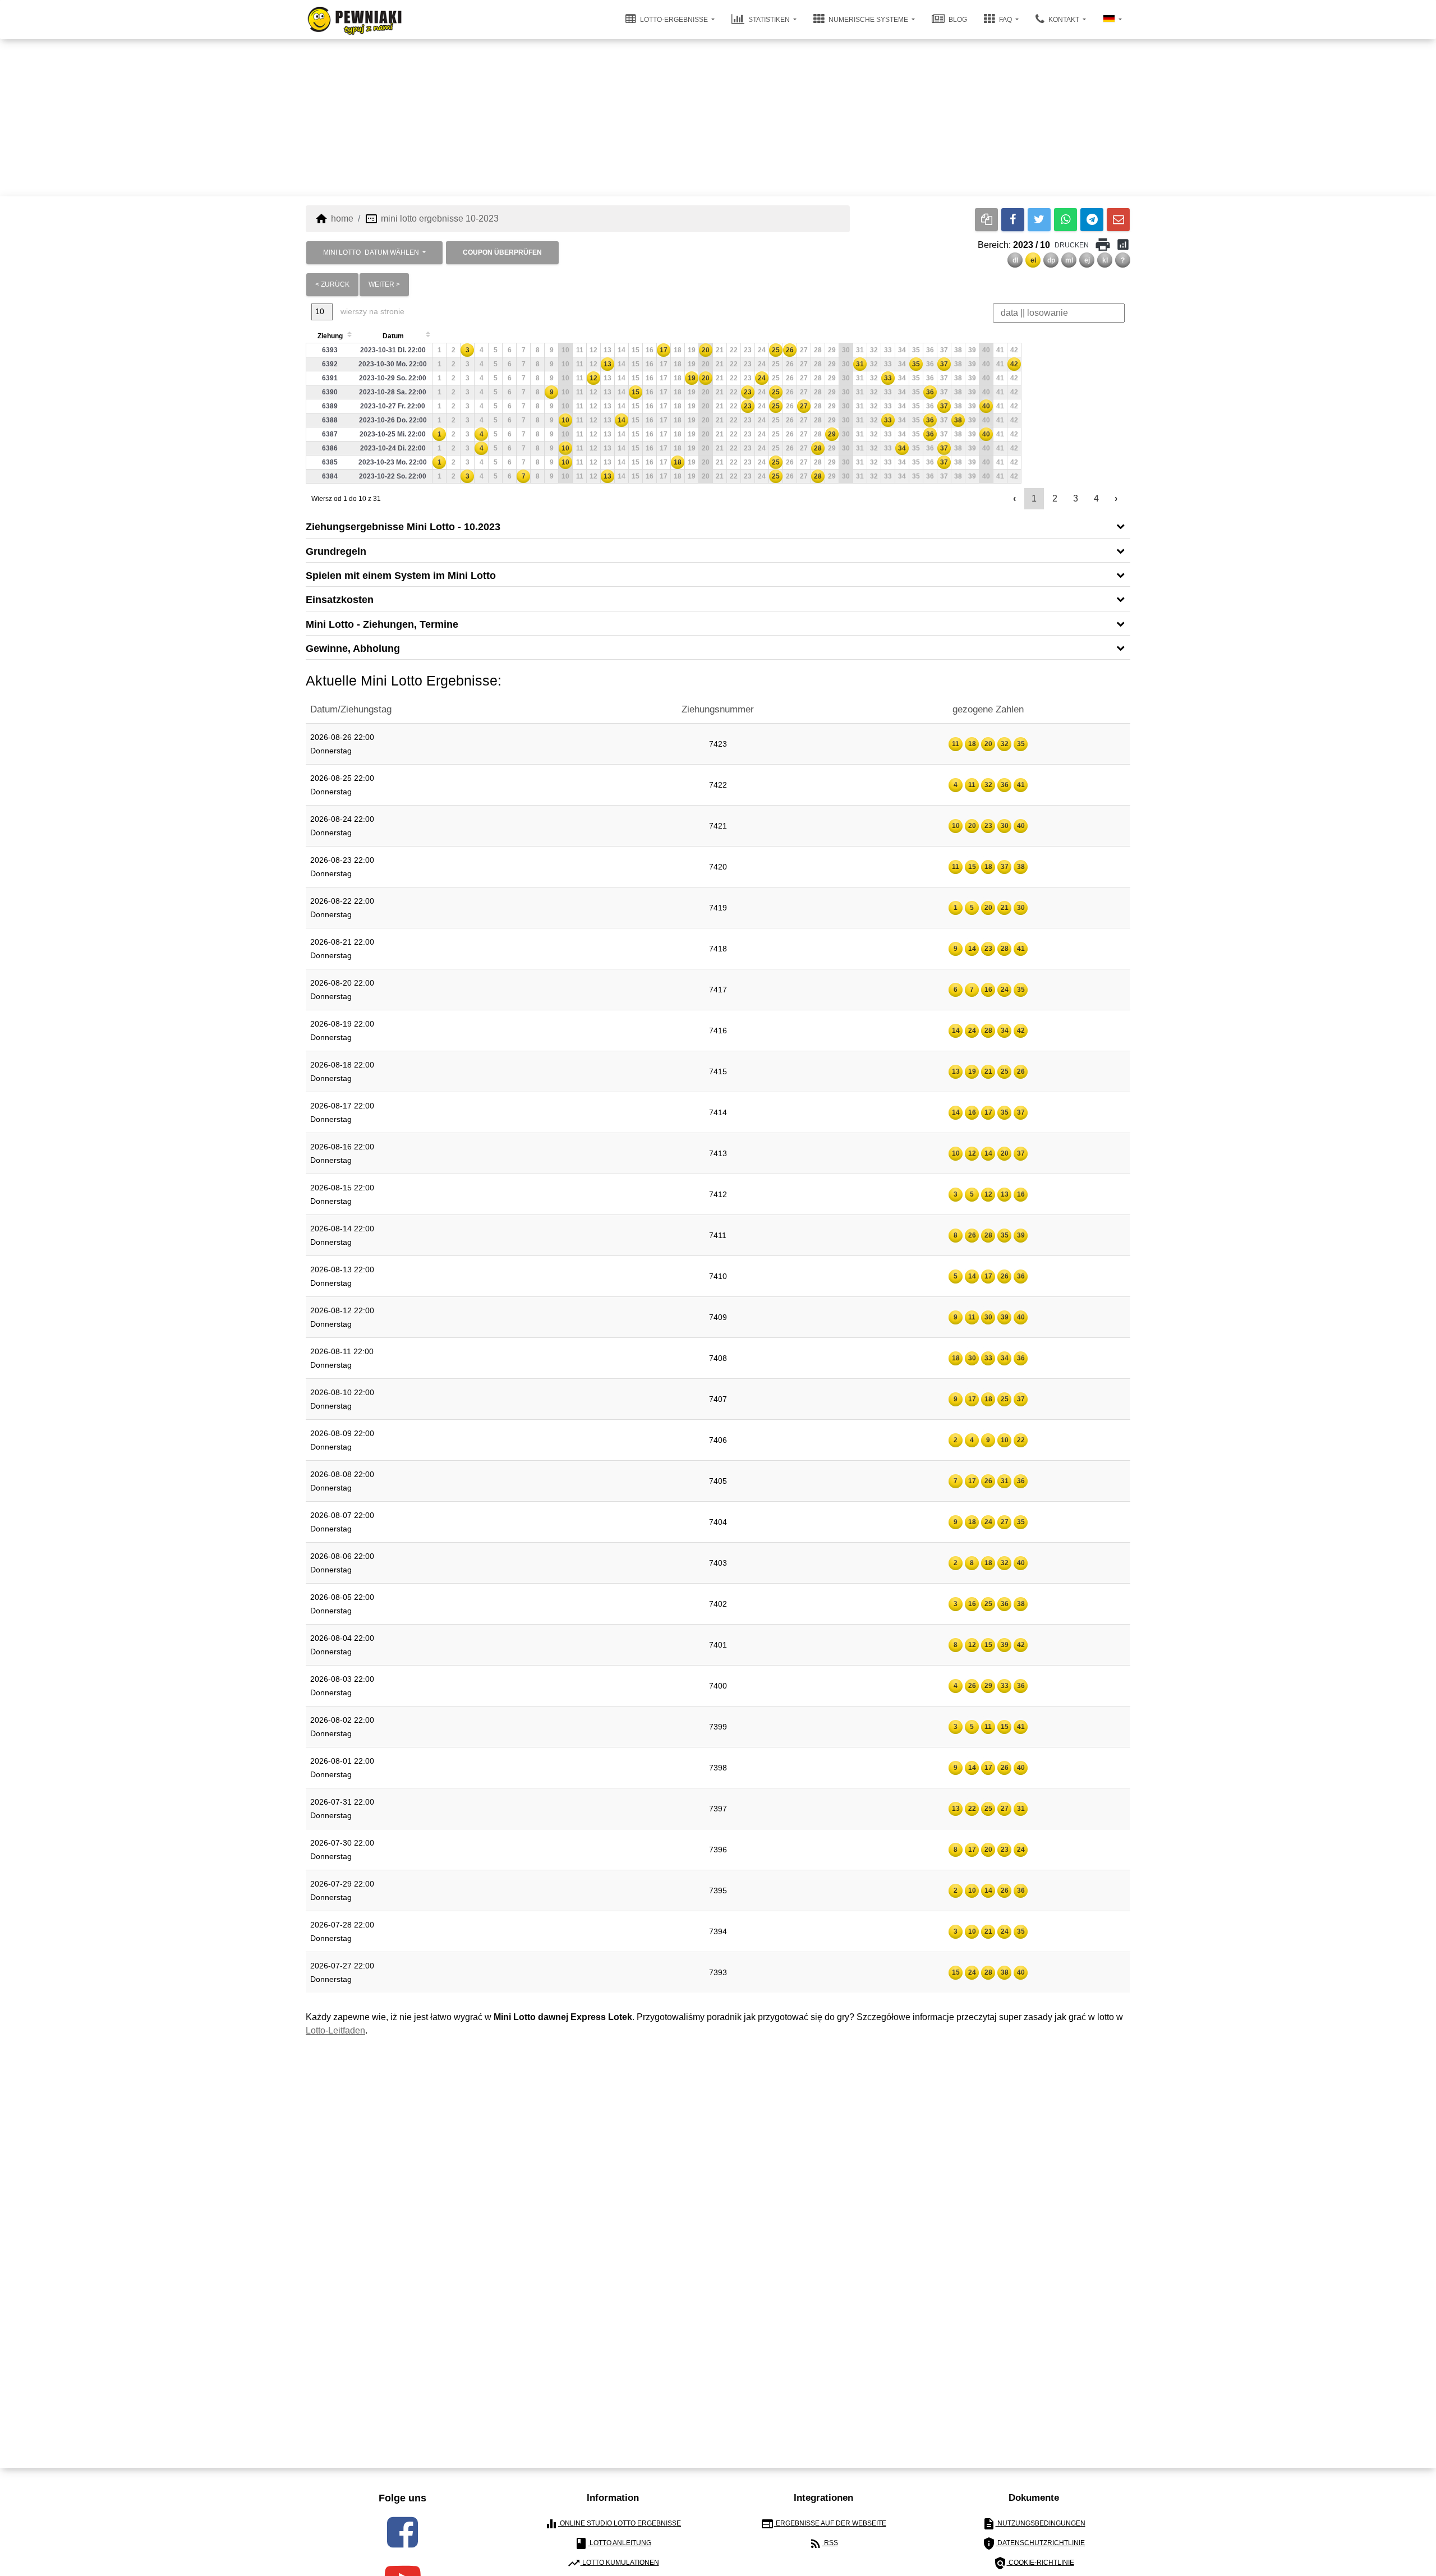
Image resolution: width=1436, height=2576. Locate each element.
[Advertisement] (718, 118)
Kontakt (1064, 20)
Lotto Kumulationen (613, 2563)
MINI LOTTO (371, 252)
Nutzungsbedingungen (1034, 2524)
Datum (393, 336)
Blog (957, 20)
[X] (1039, 220)
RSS (823, 2543)
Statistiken (769, 20)
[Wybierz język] (1112, 20)
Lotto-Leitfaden (335, 2030)
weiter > (384, 284)
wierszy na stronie (371, 311)
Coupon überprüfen (502, 252)
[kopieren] (986, 220)
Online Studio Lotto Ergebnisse (613, 2524)
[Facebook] (1013, 220)
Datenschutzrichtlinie (1034, 2543)
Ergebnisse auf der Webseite (823, 2524)
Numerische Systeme (868, 20)
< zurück (332, 284)
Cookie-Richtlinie (1034, 2563)
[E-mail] (1118, 220)
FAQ (1005, 20)
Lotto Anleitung (613, 2543)
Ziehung (330, 336)
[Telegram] (1092, 220)
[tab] (718, 526)
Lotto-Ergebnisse (674, 20)
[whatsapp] (1066, 220)
